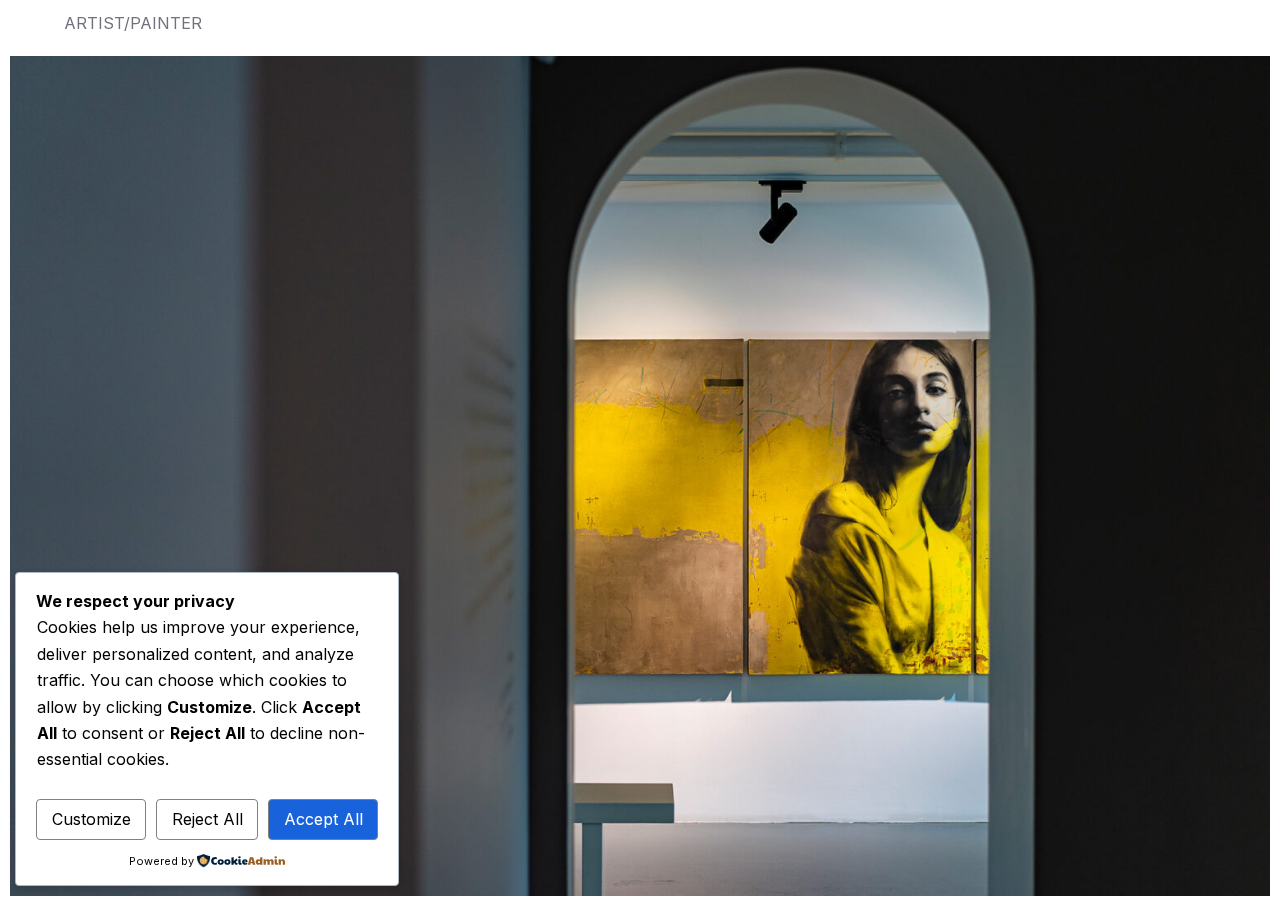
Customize (91, 819)
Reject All (207, 819)
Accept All (323, 819)
